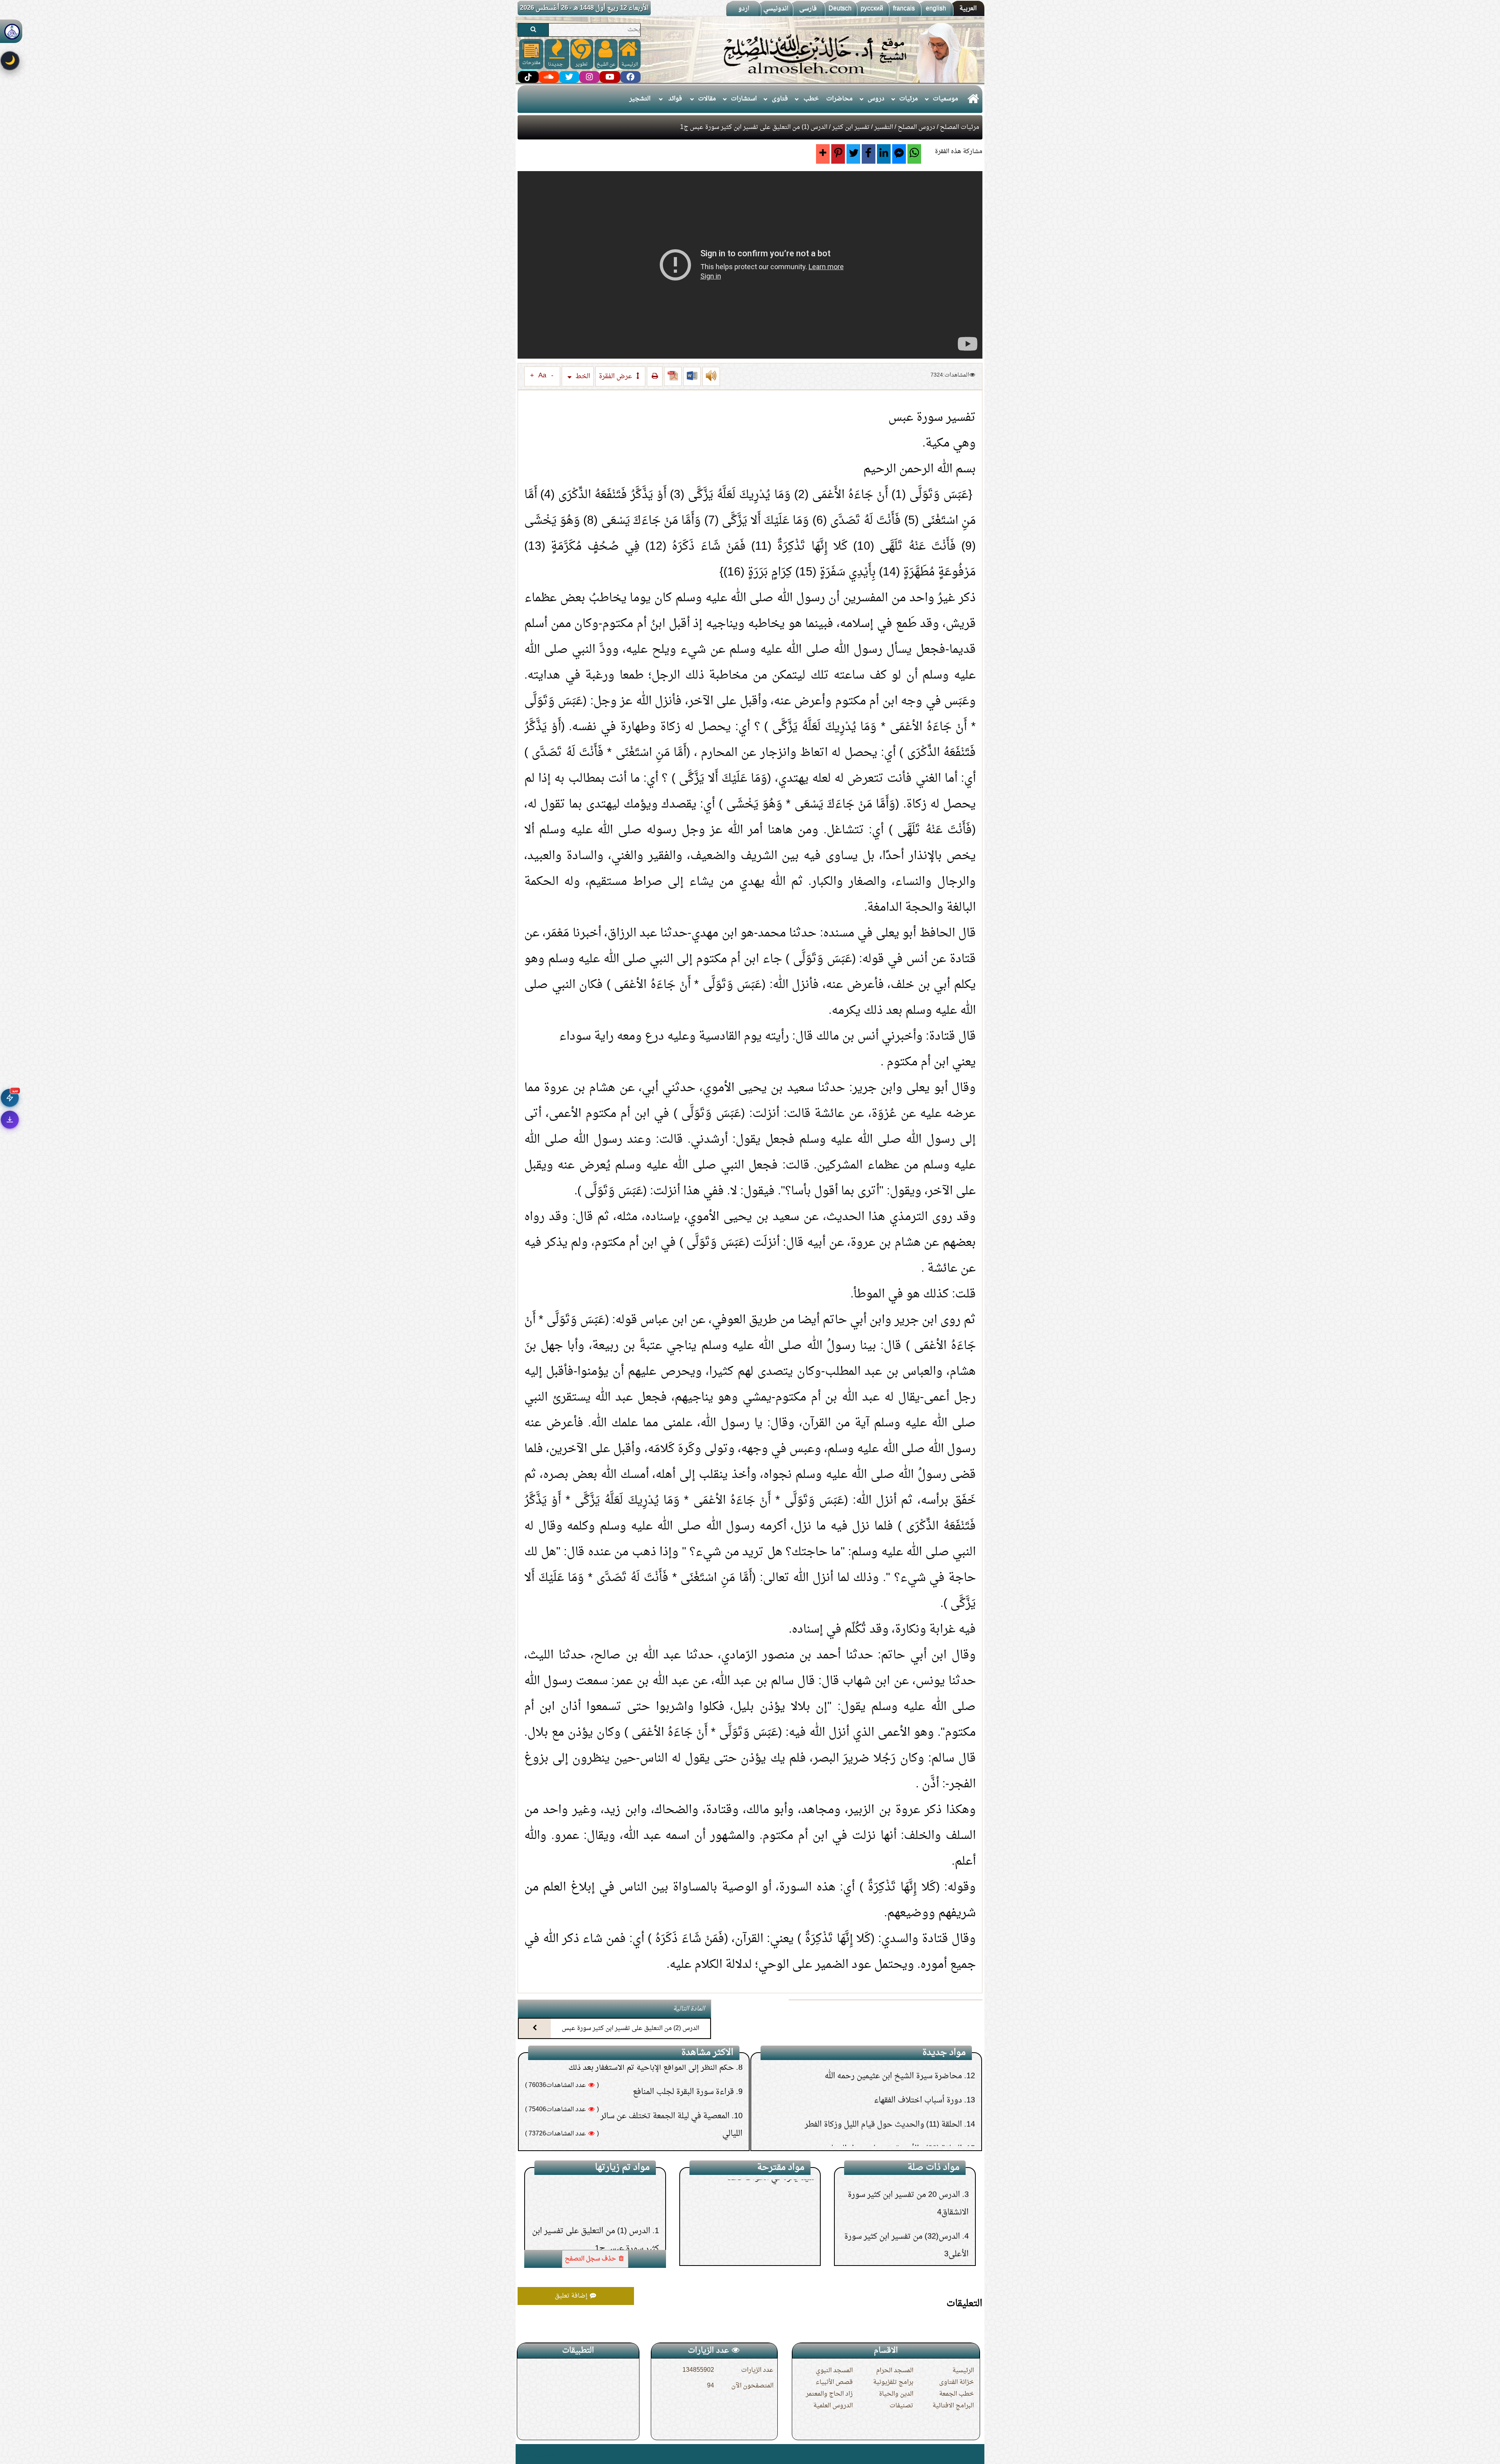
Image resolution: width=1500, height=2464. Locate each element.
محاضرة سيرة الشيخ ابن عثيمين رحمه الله (893, 2142)
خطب (811, 99)
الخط (582, 376)
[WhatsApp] (914, 154)
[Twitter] (853, 154)
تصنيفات (901, 2406)
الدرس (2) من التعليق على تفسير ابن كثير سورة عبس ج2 (630, 2035)
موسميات (946, 99)
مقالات (707, 99)
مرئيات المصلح (960, 127)
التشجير (640, 99)
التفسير (884, 127)
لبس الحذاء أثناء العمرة (696, 2068)
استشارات (744, 99)
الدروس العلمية (833, 2406)
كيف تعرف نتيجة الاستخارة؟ (687, 2117)
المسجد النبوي (834, 2371)
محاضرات (839, 99)
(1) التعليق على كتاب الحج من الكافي (901, 2093)
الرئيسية (963, 2371)
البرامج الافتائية (953, 2406)
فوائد (675, 99)
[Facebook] (869, 154)
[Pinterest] (838, 154)
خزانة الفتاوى (956, 2382)
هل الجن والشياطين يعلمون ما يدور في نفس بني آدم (648, 2092)
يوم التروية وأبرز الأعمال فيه (758, 2209)
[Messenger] (899, 154)
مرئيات (909, 99)
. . (521, 2454)
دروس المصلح (916, 127)
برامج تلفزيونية (893, 2382)
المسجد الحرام (895, 2371)
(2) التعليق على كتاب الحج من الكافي (906, 2069)
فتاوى (780, 99)
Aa (542, 376)
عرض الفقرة (616, 376)
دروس (876, 99)
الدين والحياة (896, 2394)
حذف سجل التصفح (591, 2259)
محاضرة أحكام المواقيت (923, 2117)
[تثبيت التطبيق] (10, 1120)
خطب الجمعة (956, 2394)
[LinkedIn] (884, 154)
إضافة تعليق (572, 2296)
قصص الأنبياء (834, 2382)
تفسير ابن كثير (851, 127)
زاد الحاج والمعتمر (829, 2394)
